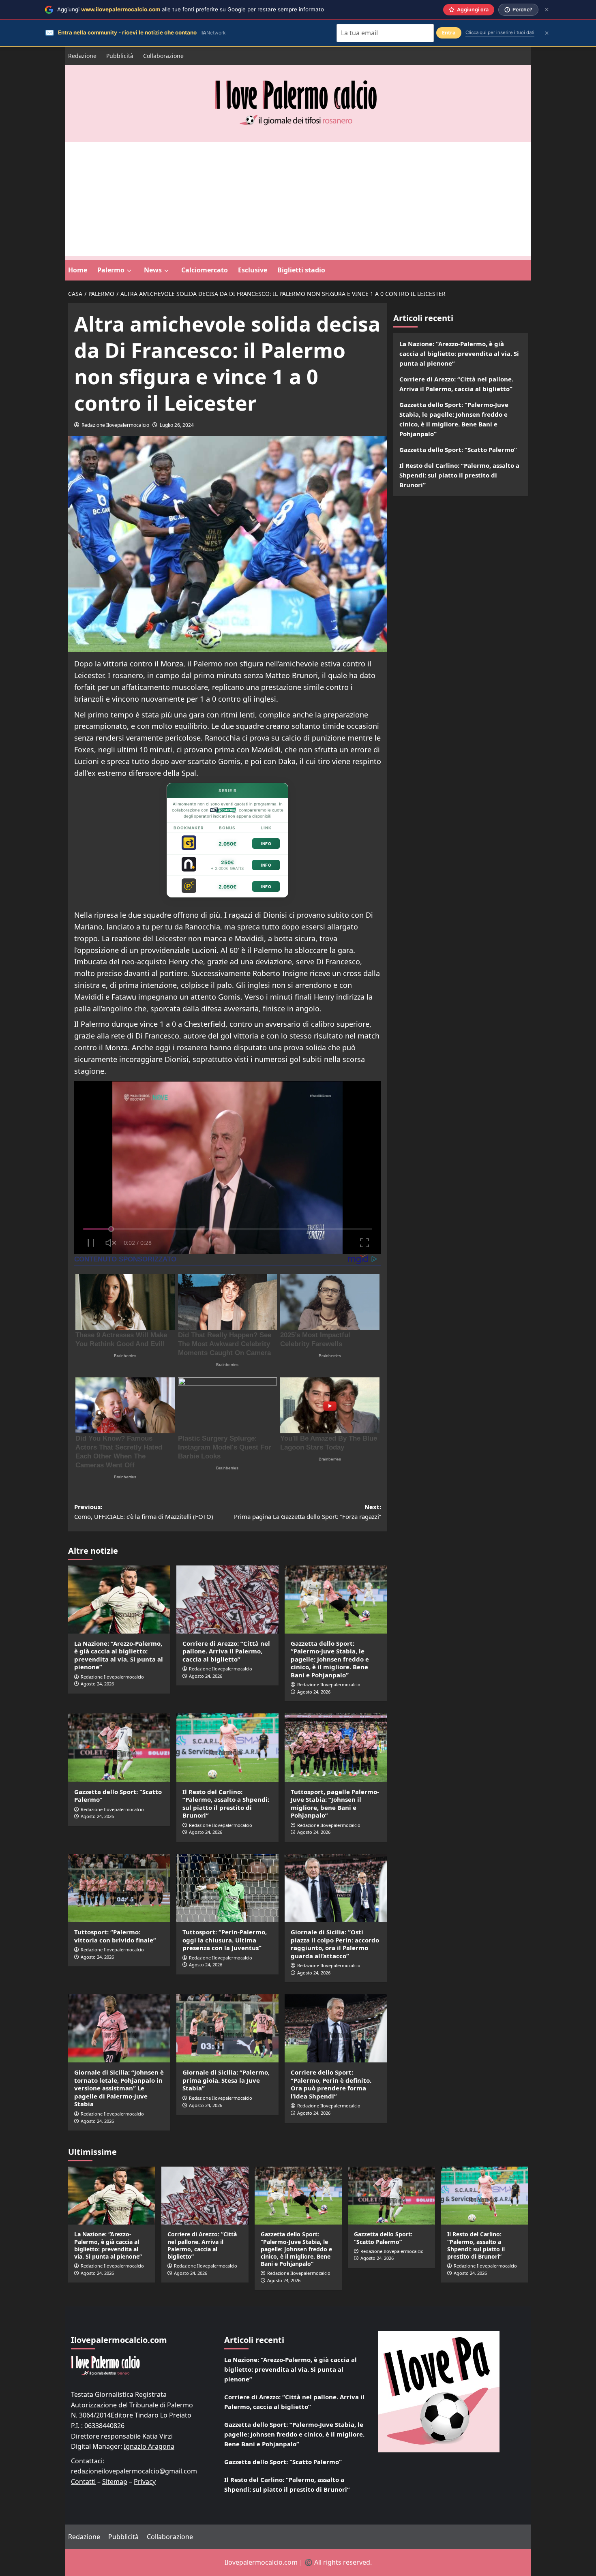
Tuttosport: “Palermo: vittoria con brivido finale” (115, 1936)
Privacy (145, 2482)
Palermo (111, 270)
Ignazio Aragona (149, 2446)
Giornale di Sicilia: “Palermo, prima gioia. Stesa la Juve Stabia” (226, 2080)
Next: (308, 1512)
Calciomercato (205, 270)
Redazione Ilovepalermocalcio (115, 425)
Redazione (82, 56)
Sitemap (115, 2482)
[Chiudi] (547, 10)
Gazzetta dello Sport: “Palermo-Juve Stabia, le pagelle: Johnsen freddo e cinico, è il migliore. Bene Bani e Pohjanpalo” (330, 1659)
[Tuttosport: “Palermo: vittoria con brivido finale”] (119, 1888)
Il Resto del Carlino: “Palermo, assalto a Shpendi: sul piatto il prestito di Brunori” (226, 1804)
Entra (449, 33)
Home (78, 270)
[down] (129, 271)
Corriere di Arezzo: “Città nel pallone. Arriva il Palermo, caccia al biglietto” (226, 1651)
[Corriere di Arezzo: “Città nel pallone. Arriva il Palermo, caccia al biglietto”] (227, 1600)
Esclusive (253, 270)
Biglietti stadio (301, 270)
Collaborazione (163, 56)
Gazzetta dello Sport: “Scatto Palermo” (118, 1796)
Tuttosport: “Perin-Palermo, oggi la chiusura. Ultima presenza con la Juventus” (225, 1940)
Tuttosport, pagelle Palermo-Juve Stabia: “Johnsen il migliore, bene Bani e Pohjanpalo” (335, 1804)
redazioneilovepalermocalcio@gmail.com (134, 2471)
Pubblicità (120, 56)
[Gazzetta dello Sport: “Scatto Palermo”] (119, 1747)
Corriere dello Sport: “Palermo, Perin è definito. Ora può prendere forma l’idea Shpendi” (331, 2084)
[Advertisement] (298, 199)
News (153, 270)
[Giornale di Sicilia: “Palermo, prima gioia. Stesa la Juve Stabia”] (227, 2028)
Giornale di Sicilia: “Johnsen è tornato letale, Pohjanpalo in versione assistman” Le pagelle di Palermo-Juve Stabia (119, 2088)
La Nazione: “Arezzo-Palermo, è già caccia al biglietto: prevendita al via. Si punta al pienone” (119, 1655)
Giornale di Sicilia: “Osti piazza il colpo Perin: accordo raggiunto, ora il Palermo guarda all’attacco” (335, 1944)
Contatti (83, 2482)
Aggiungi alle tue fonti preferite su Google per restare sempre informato (191, 9)
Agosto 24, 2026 (97, 1684)
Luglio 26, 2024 (177, 425)
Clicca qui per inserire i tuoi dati (500, 32)
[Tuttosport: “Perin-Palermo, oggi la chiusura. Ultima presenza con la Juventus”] (227, 1888)
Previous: (144, 1512)
